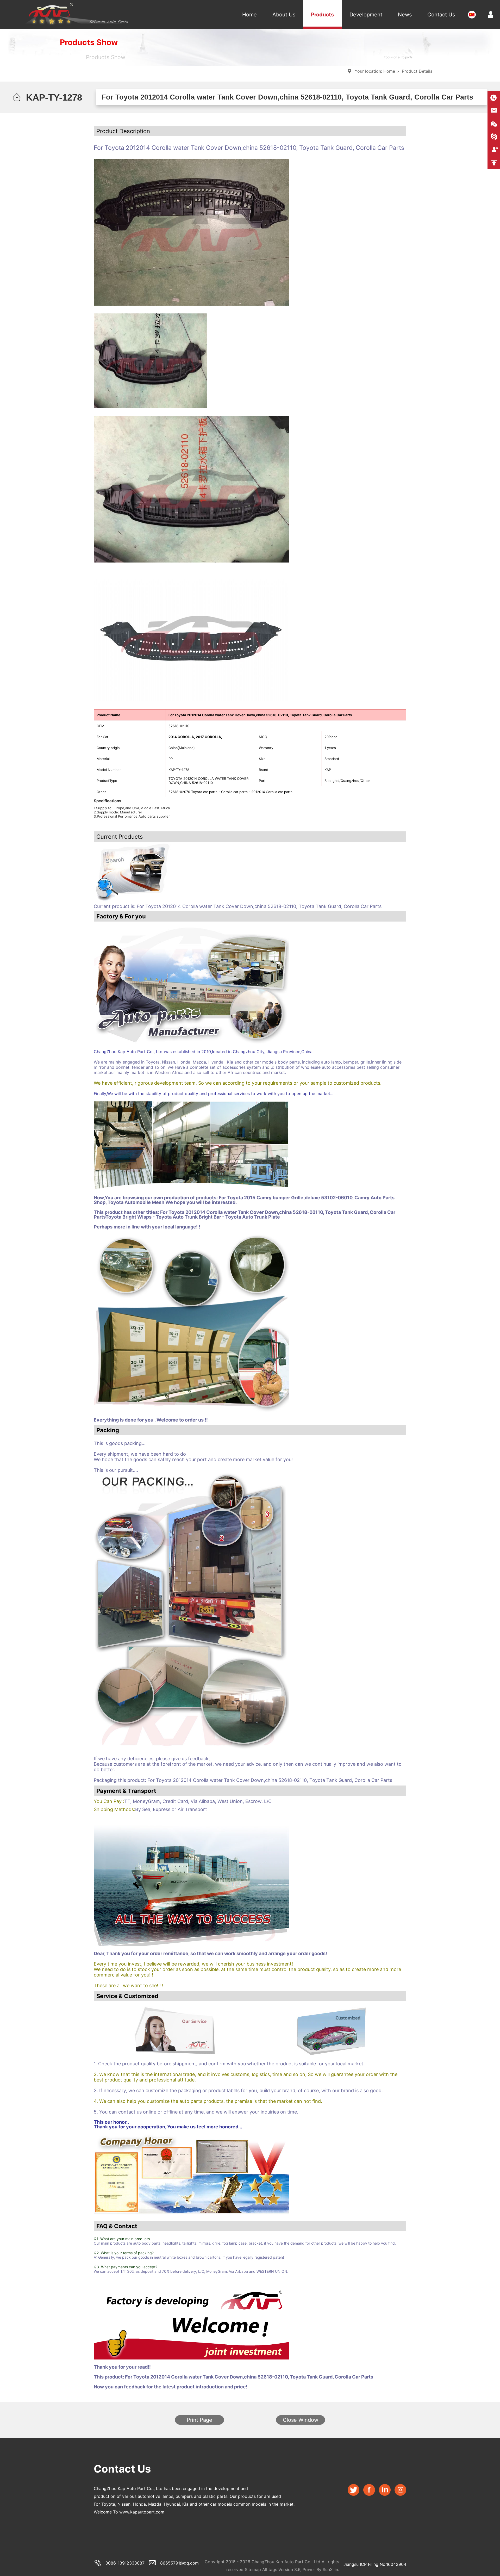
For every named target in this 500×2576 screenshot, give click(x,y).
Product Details (417, 71)
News (405, 15)
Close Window (301, 2420)
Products (322, 15)
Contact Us (441, 15)
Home (249, 15)
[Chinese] (472, 15)
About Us (284, 15)
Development (366, 15)
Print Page (199, 2420)
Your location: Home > (377, 71)
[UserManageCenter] (491, 15)
